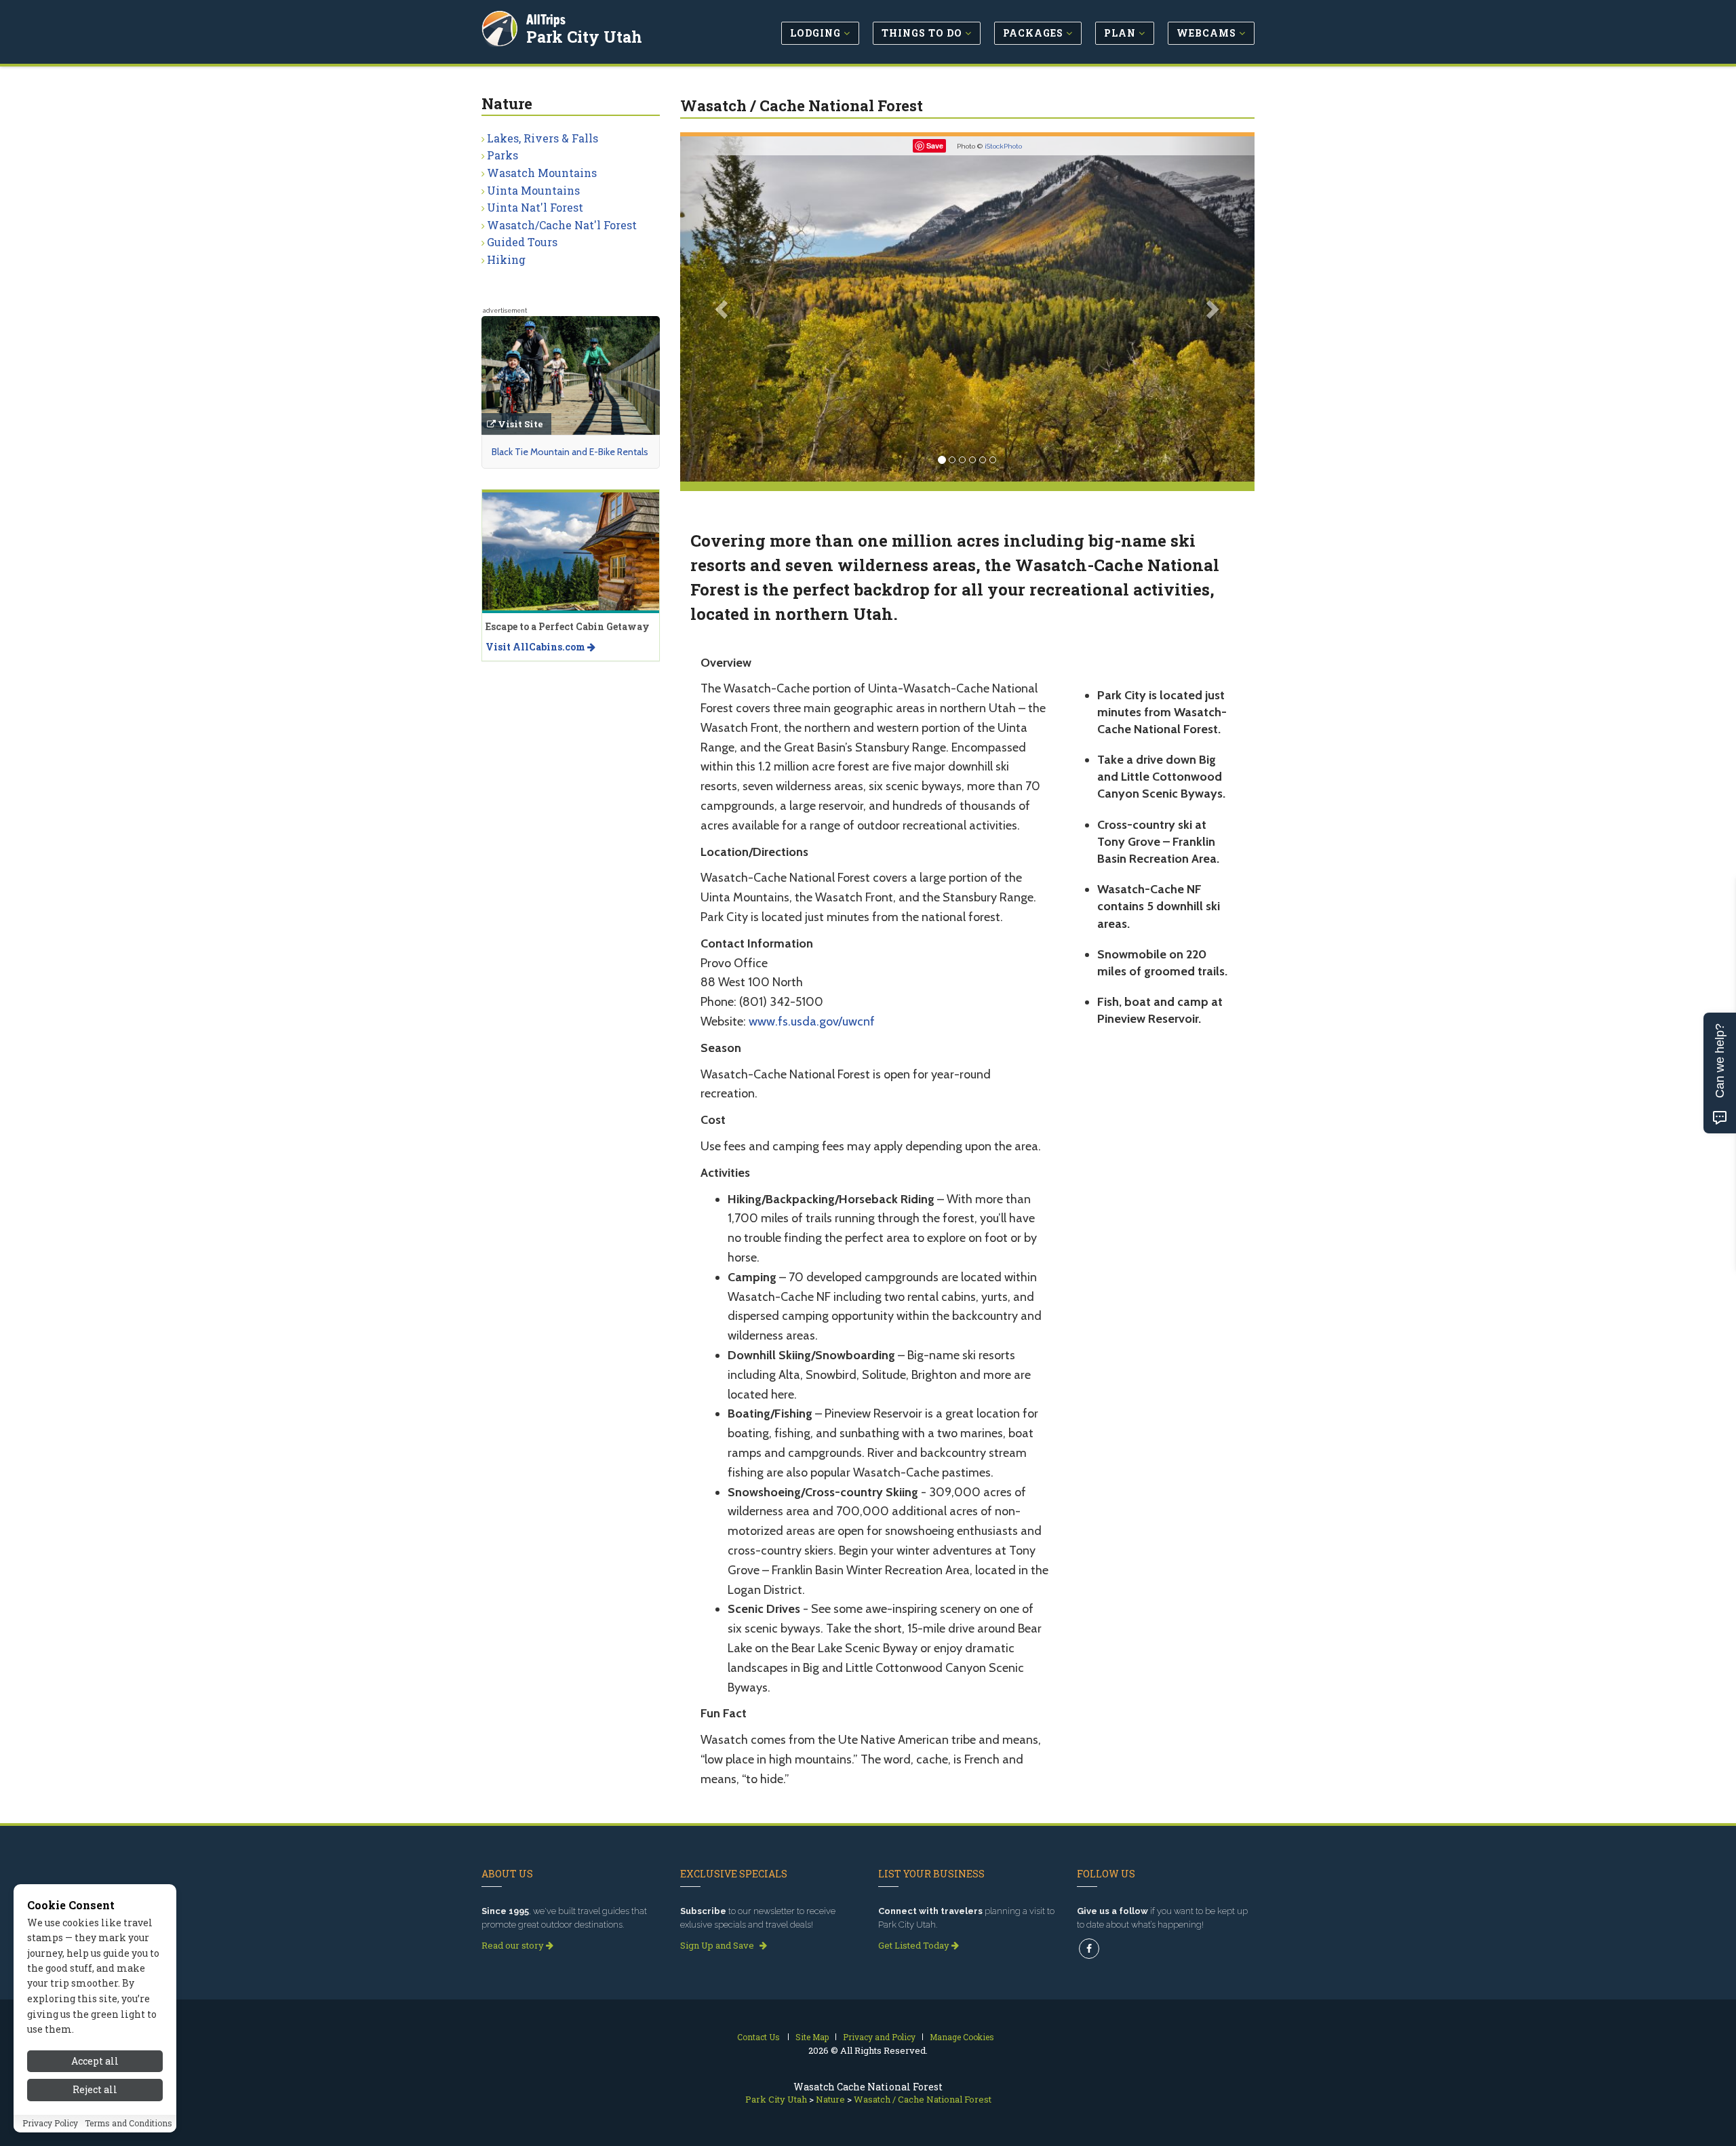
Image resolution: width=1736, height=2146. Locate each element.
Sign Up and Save (718, 1945)
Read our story (514, 1945)
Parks (502, 155)
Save (935, 145)
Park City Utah (584, 37)
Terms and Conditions (129, 2124)
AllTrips (546, 19)
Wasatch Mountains (542, 173)
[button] (723, 309)
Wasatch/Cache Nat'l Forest (562, 225)
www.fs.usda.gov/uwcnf (812, 1021)
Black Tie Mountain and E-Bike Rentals (570, 452)
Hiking (506, 259)
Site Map (812, 2037)
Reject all (95, 2090)
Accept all (95, 2061)
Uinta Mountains (533, 190)
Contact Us (758, 2037)
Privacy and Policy (879, 2037)
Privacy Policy (50, 2124)
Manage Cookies (962, 2037)
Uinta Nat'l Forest (535, 207)
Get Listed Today (915, 1945)
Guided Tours (522, 242)
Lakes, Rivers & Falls (542, 138)
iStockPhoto (1003, 146)
